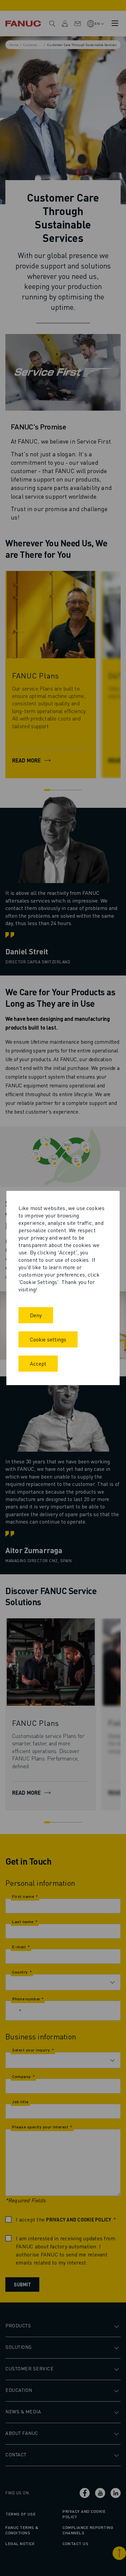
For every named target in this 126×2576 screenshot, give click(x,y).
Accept (38, 1363)
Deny (36, 1315)
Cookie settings (48, 1339)
